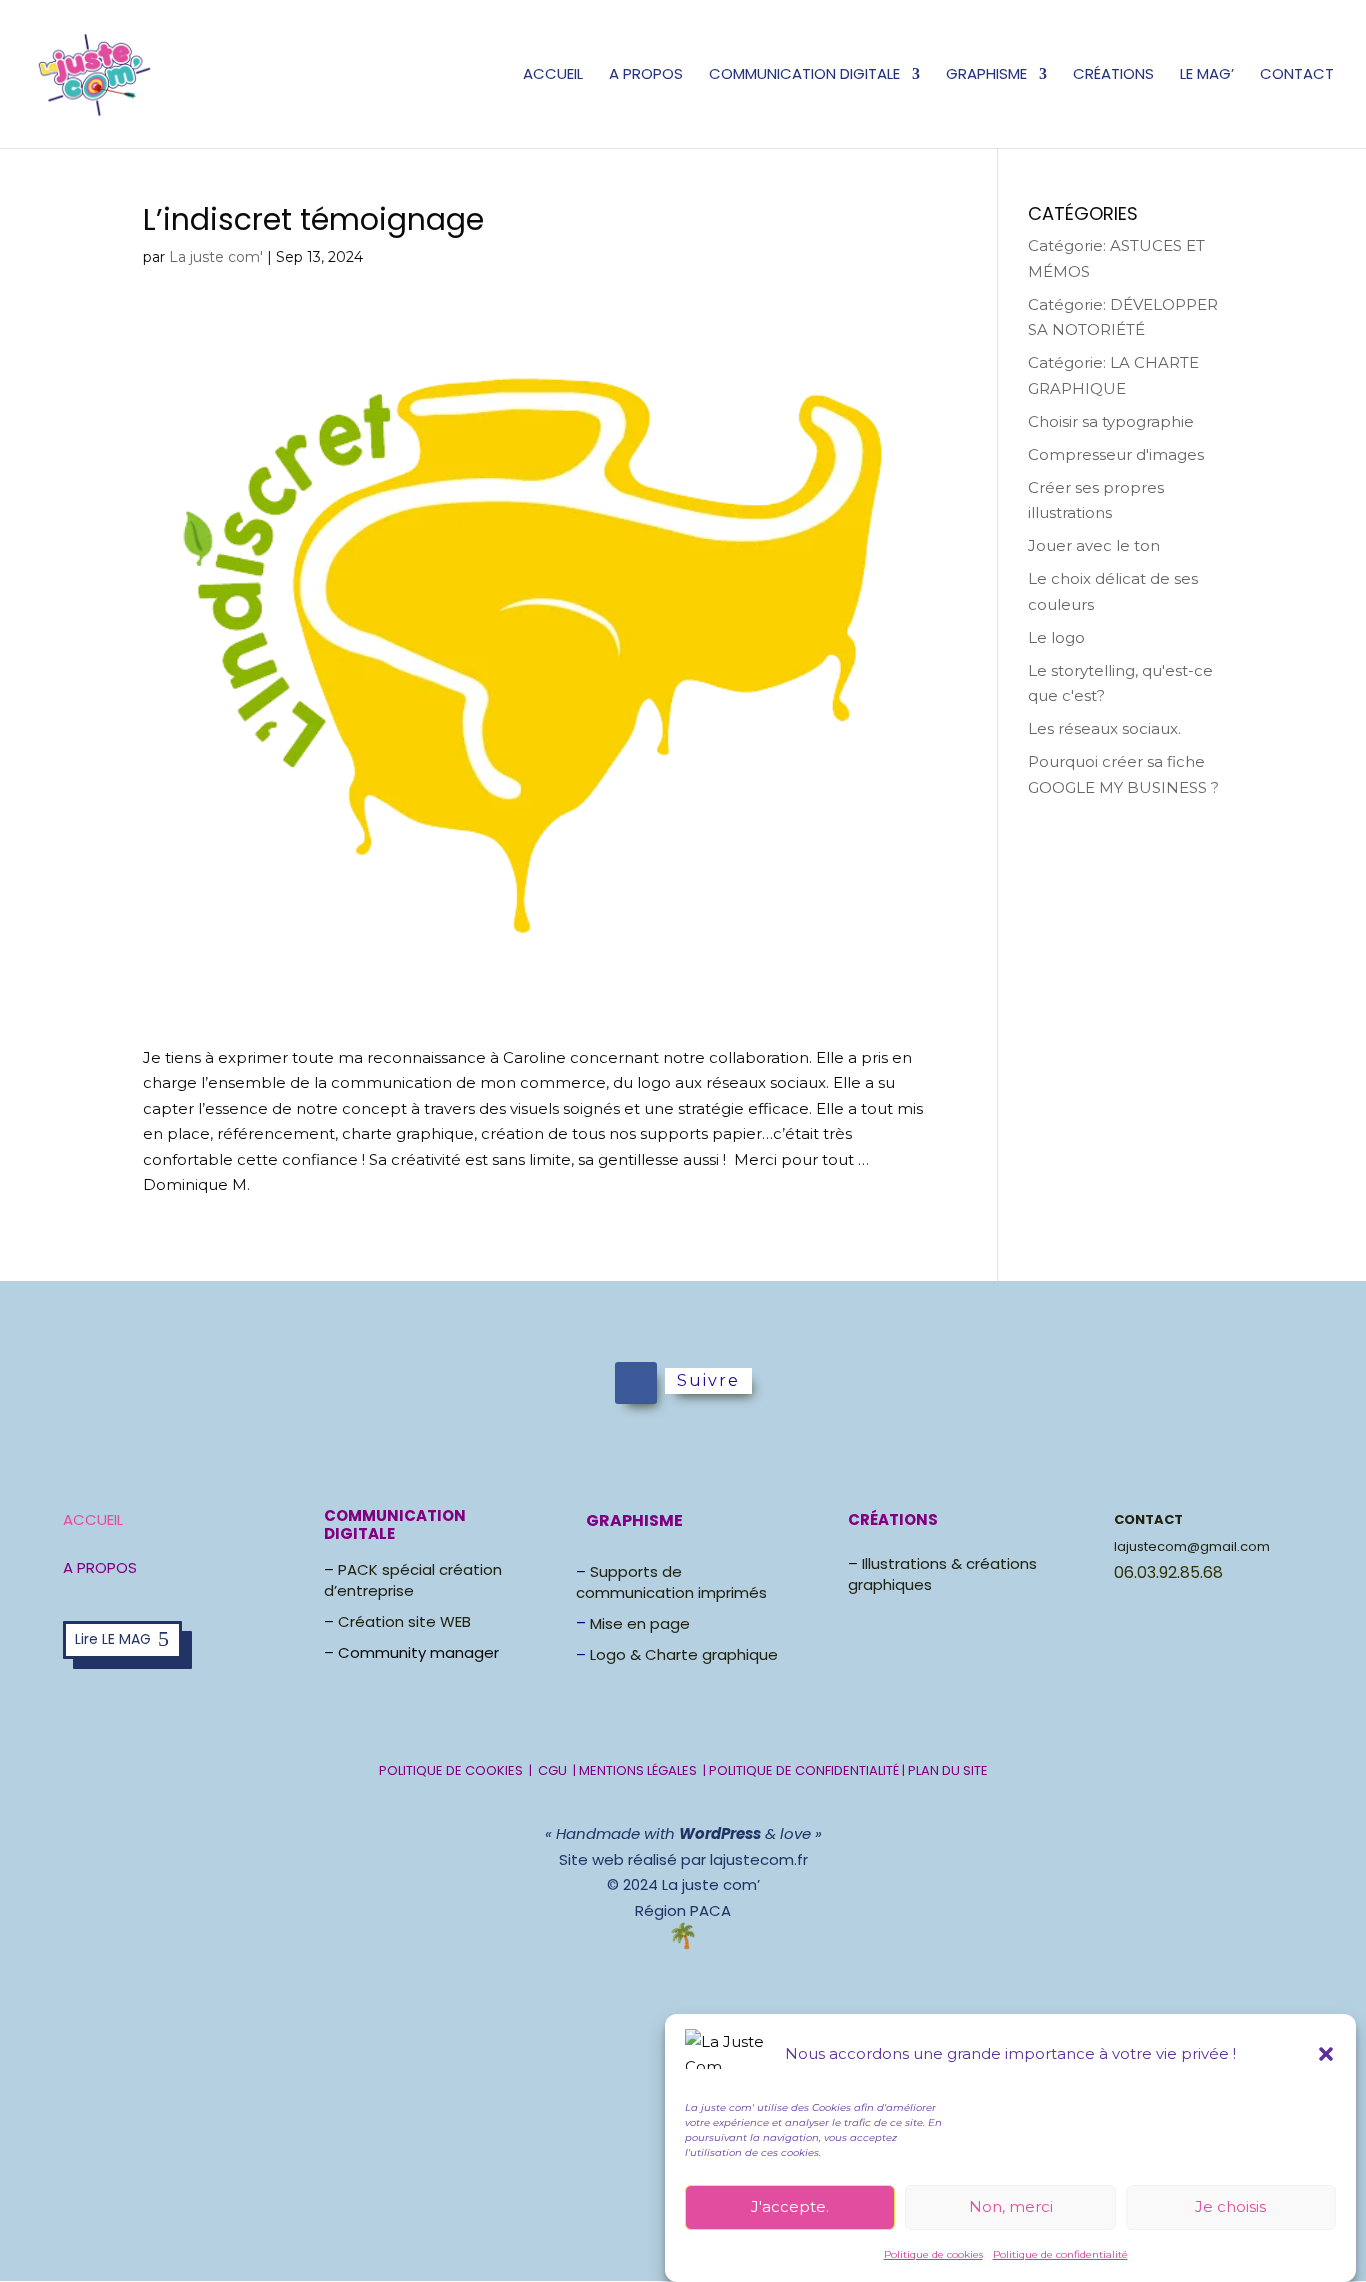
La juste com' (216, 257)
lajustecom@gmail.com (1192, 1546)
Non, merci (1011, 2206)
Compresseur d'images (1116, 454)
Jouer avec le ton (1094, 545)
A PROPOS (646, 75)
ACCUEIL (553, 75)
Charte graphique (711, 1654)
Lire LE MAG (113, 1639)
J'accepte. (790, 2206)
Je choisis (1230, 2206)
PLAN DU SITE (948, 1770)
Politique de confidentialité (1060, 2254)
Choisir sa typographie (1111, 421)
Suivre (708, 1380)
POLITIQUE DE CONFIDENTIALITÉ (804, 1770)
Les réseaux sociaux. (1104, 728)
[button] (1326, 2054)
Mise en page (640, 1623)
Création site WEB (404, 1621)
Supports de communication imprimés (671, 1582)
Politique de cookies (933, 2254)
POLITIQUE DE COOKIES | (458, 1770)
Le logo (1056, 637)
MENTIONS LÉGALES (639, 1770)
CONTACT (1297, 75)
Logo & (617, 1654)
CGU (552, 1770)
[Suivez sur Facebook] (636, 1383)
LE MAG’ (1207, 75)
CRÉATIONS (1113, 75)
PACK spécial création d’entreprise (413, 1580)
